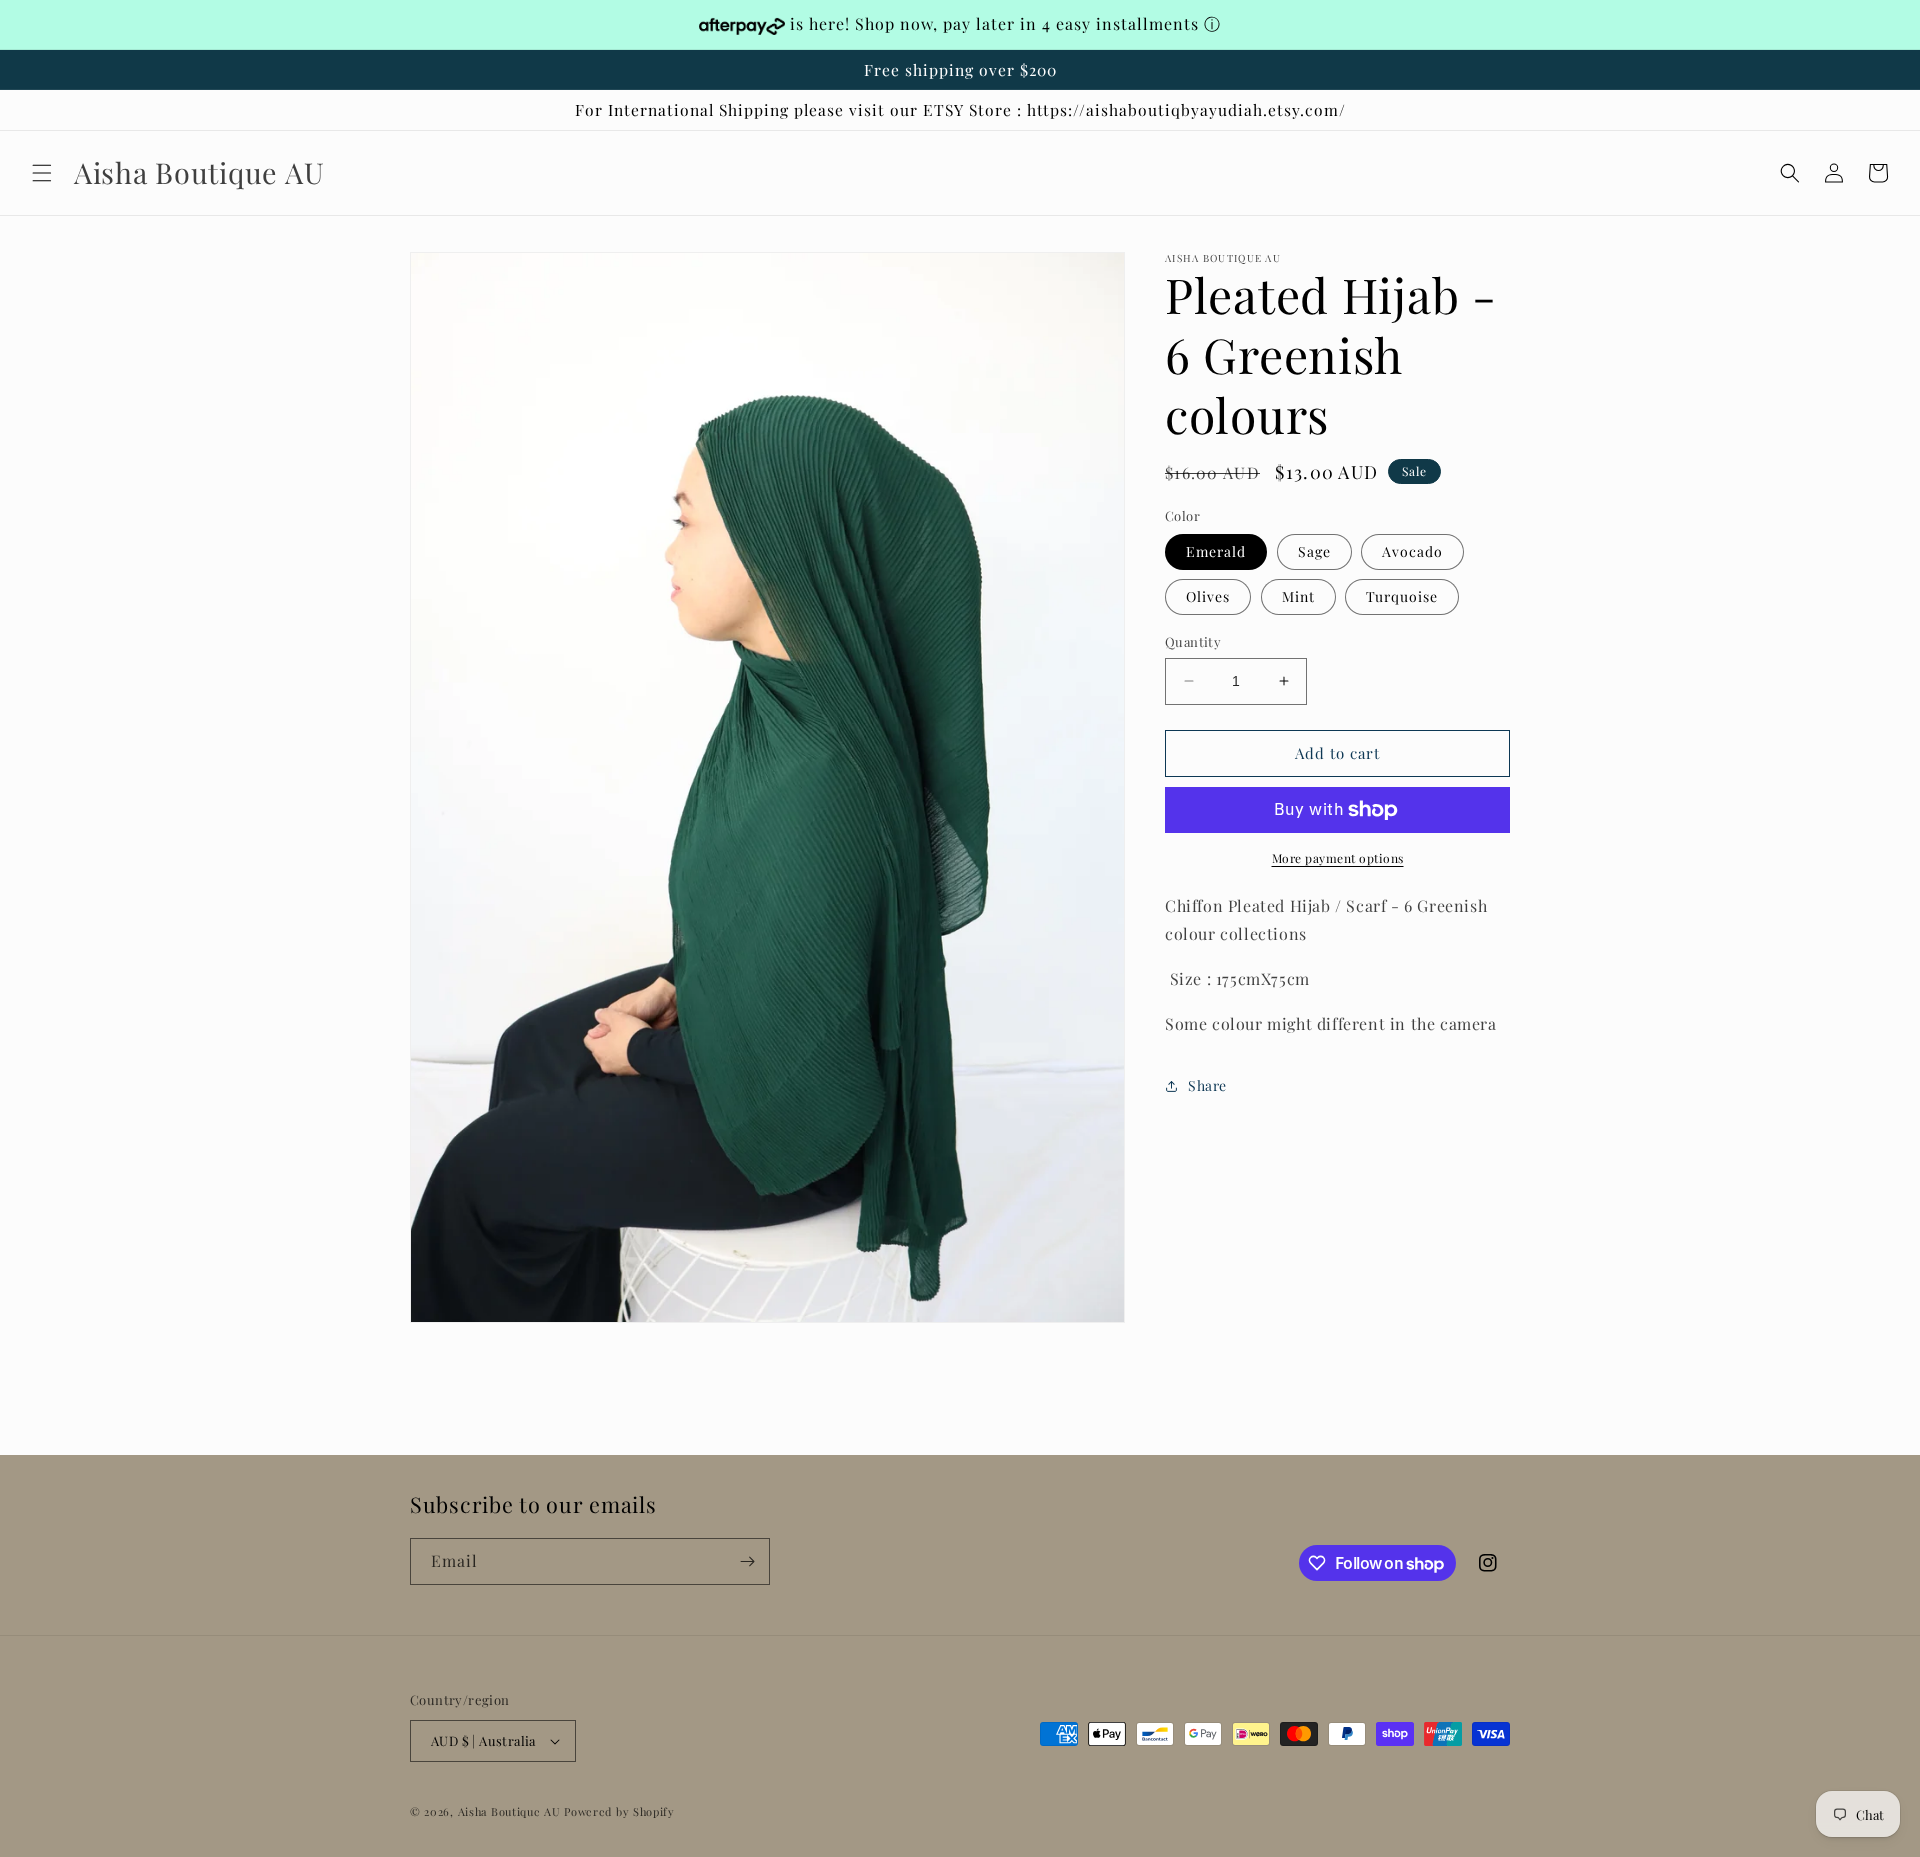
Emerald (1216, 551)
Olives (1208, 596)
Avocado (1412, 551)
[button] (42, 173)
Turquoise (1402, 596)
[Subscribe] (747, 1561)
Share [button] (1207, 1085)
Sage (1314, 551)
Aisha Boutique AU (509, 1811)
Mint (1298, 596)
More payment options (1338, 858)
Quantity (1193, 641)
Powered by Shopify (619, 1811)
